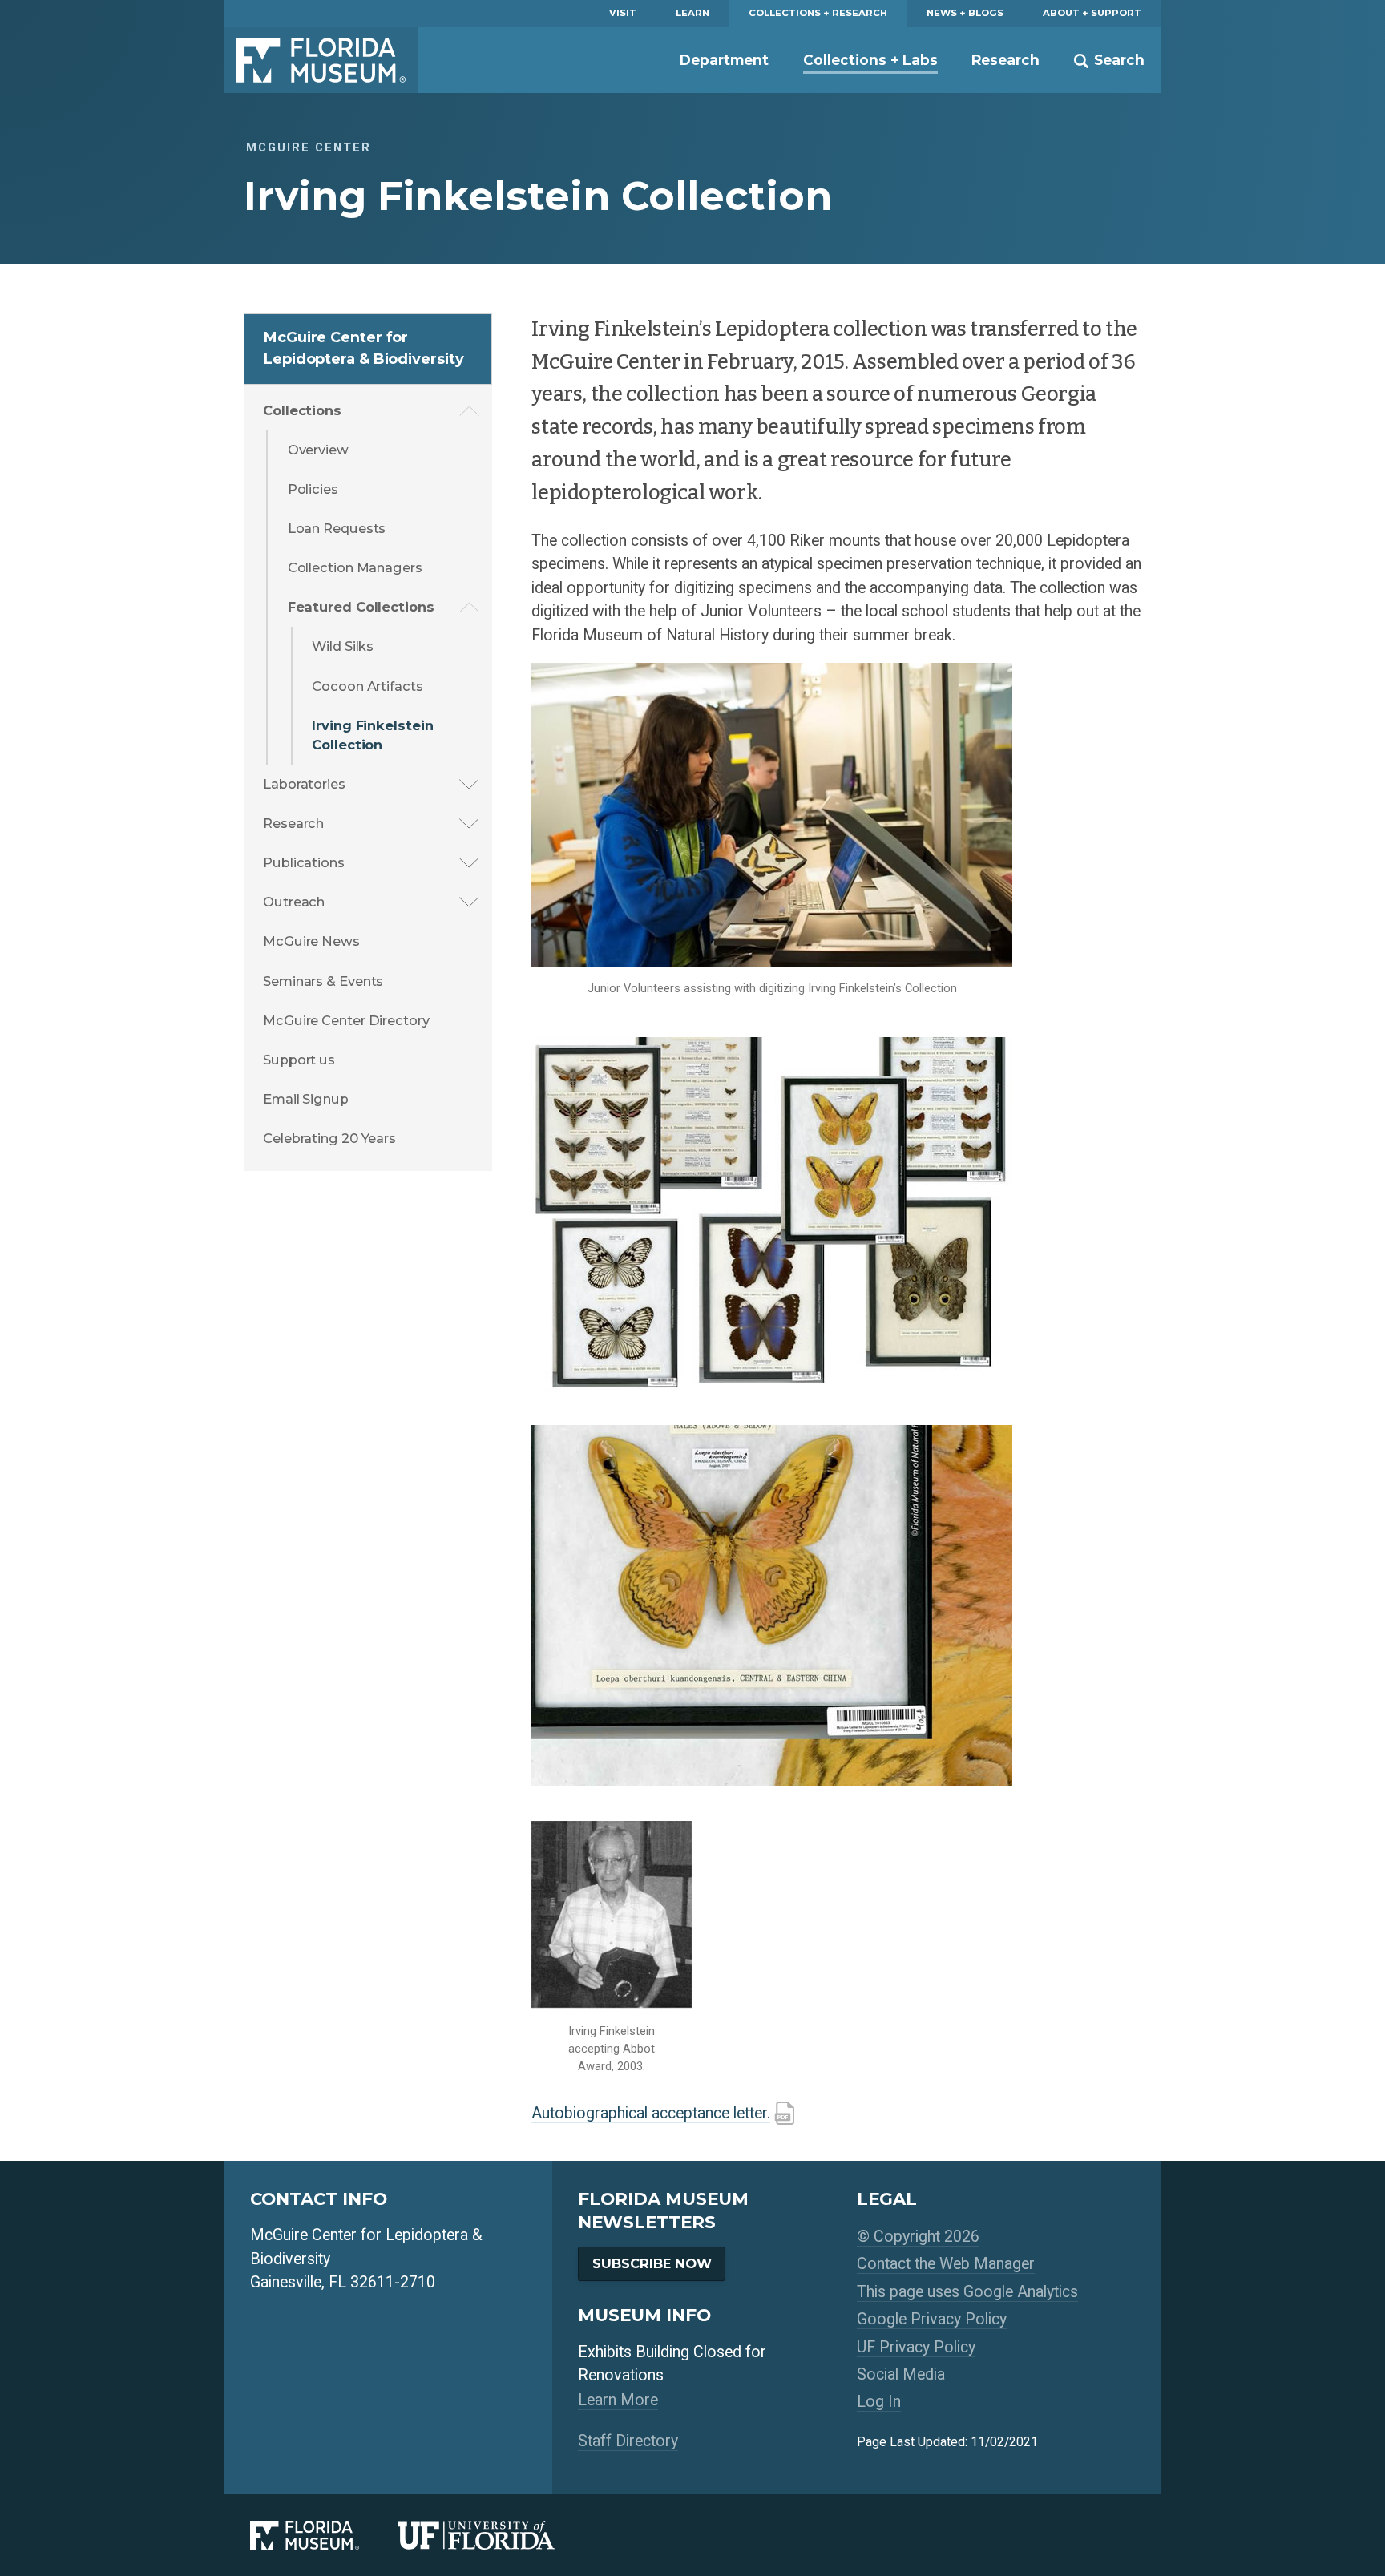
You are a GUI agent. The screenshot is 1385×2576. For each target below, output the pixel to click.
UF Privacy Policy (916, 2347)
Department (724, 60)
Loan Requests (337, 528)
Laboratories (304, 784)
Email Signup (306, 1099)
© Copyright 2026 (918, 2237)
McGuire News (311, 941)
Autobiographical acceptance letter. (651, 2113)
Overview (318, 450)
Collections (302, 410)
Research (1005, 60)
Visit (623, 13)
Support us (299, 1060)
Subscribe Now (652, 2263)
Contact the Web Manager (946, 2264)
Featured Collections (361, 607)
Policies (313, 489)
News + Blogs (965, 13)
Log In (879, 2402)
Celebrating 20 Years (329, 1138)
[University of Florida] (496, 2535)
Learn (692, 13)
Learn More (618, 2400)
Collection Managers (355, 567)
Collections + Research (818, 13)
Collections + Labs (870, 60)
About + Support (1092, 13)
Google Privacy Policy (932, 2319)
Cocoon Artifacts (367, 686)
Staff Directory (628, 2441)
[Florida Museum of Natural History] (324, 2535)
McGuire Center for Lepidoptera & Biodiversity (363, 348)
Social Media (901, 2374)
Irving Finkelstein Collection (372, 735)
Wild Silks (343, 646)
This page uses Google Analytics (967, 2292)
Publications (304, 862)
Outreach (294, 902)
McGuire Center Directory (346, 1020)
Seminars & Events (323, 981)
